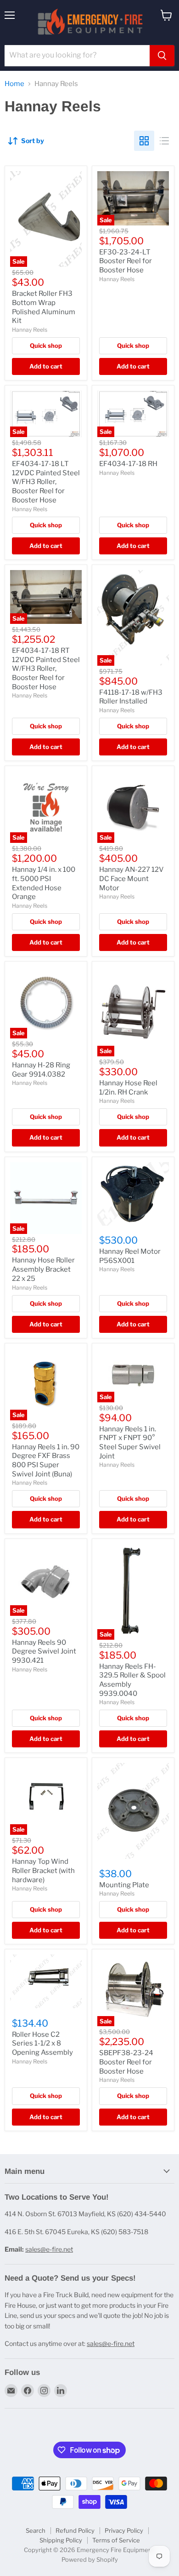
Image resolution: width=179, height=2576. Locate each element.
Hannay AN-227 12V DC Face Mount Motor (131, 879)
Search (36, 2530)
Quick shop (46, 346)
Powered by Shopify (90, 2559)
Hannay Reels (30, 330)
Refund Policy (75, 2530)
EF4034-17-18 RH (128, 464)
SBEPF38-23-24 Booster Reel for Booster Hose (126, 2062)
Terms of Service (116, 2540)
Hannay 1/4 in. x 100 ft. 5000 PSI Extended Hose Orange (44, 883)
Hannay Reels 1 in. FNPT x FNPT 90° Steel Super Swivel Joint (130, 1443)
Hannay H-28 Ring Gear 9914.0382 (41, 1070)
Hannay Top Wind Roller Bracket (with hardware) (43, 1870)
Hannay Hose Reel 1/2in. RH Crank (128, 1088)
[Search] (162, 56)
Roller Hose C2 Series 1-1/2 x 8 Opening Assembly (42, 2043)
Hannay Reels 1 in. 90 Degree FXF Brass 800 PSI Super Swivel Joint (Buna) (46, 1461)
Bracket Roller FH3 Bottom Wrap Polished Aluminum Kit (44, 307)
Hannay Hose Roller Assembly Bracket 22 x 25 (43, 1269)
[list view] (164, 141)
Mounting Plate (124, 1885)
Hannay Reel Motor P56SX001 (130, 1256)
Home (14, 84)
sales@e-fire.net (49, 2249)
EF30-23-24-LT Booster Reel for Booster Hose (126, 261)
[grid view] (144, 141)
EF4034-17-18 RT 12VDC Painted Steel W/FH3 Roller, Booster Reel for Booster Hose (46, 669)
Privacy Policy (124, 2530)
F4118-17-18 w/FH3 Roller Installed (131, 697)
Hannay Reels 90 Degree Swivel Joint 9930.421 (44, 1651)
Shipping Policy (61, 2540)
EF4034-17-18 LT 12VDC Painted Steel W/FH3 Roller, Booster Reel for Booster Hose (46, 482)
